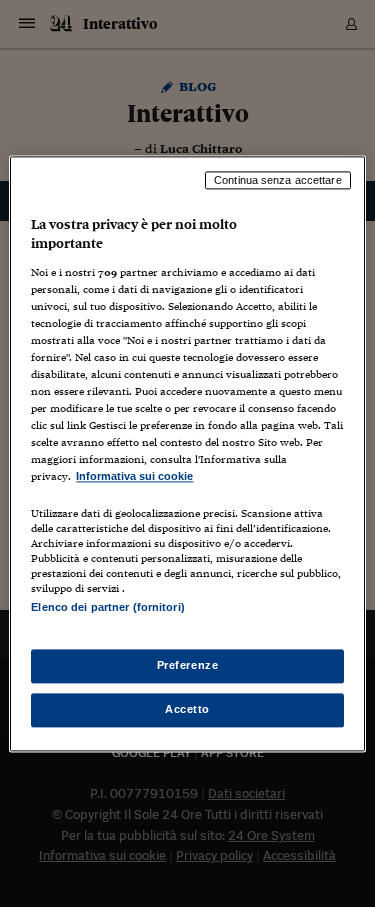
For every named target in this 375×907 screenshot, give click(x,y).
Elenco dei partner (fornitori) (107, 607)
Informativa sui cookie (134, 477)
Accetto (187, 709)
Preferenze (188, 665)
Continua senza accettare (278, 180)
